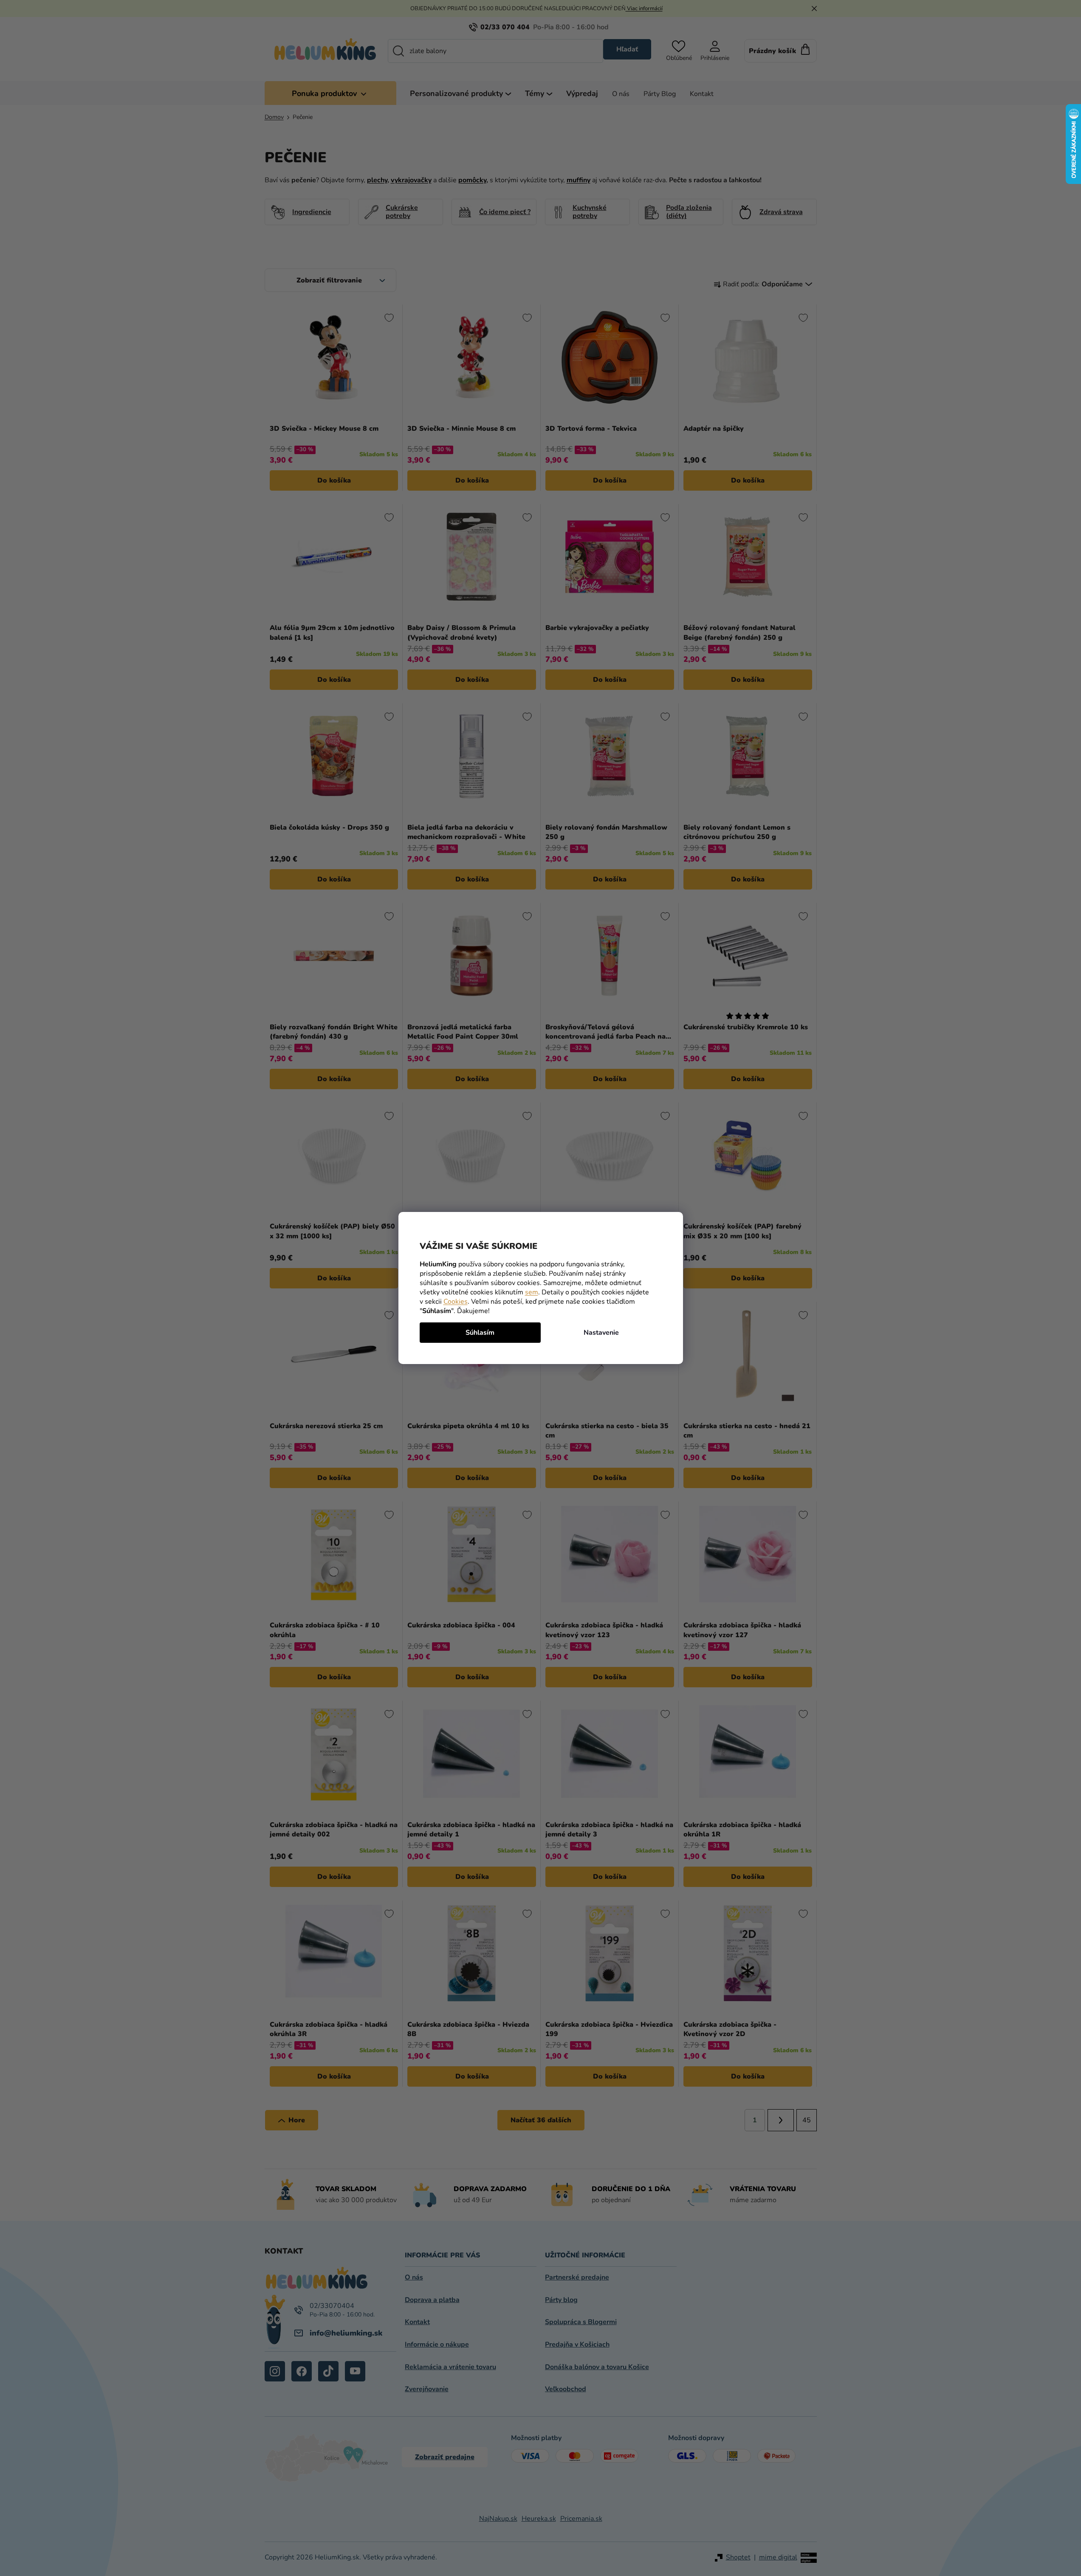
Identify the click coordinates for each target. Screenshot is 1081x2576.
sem (532, 1292)
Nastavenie (601, 1333)
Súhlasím (480, 1333)
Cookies (456, 1302)
